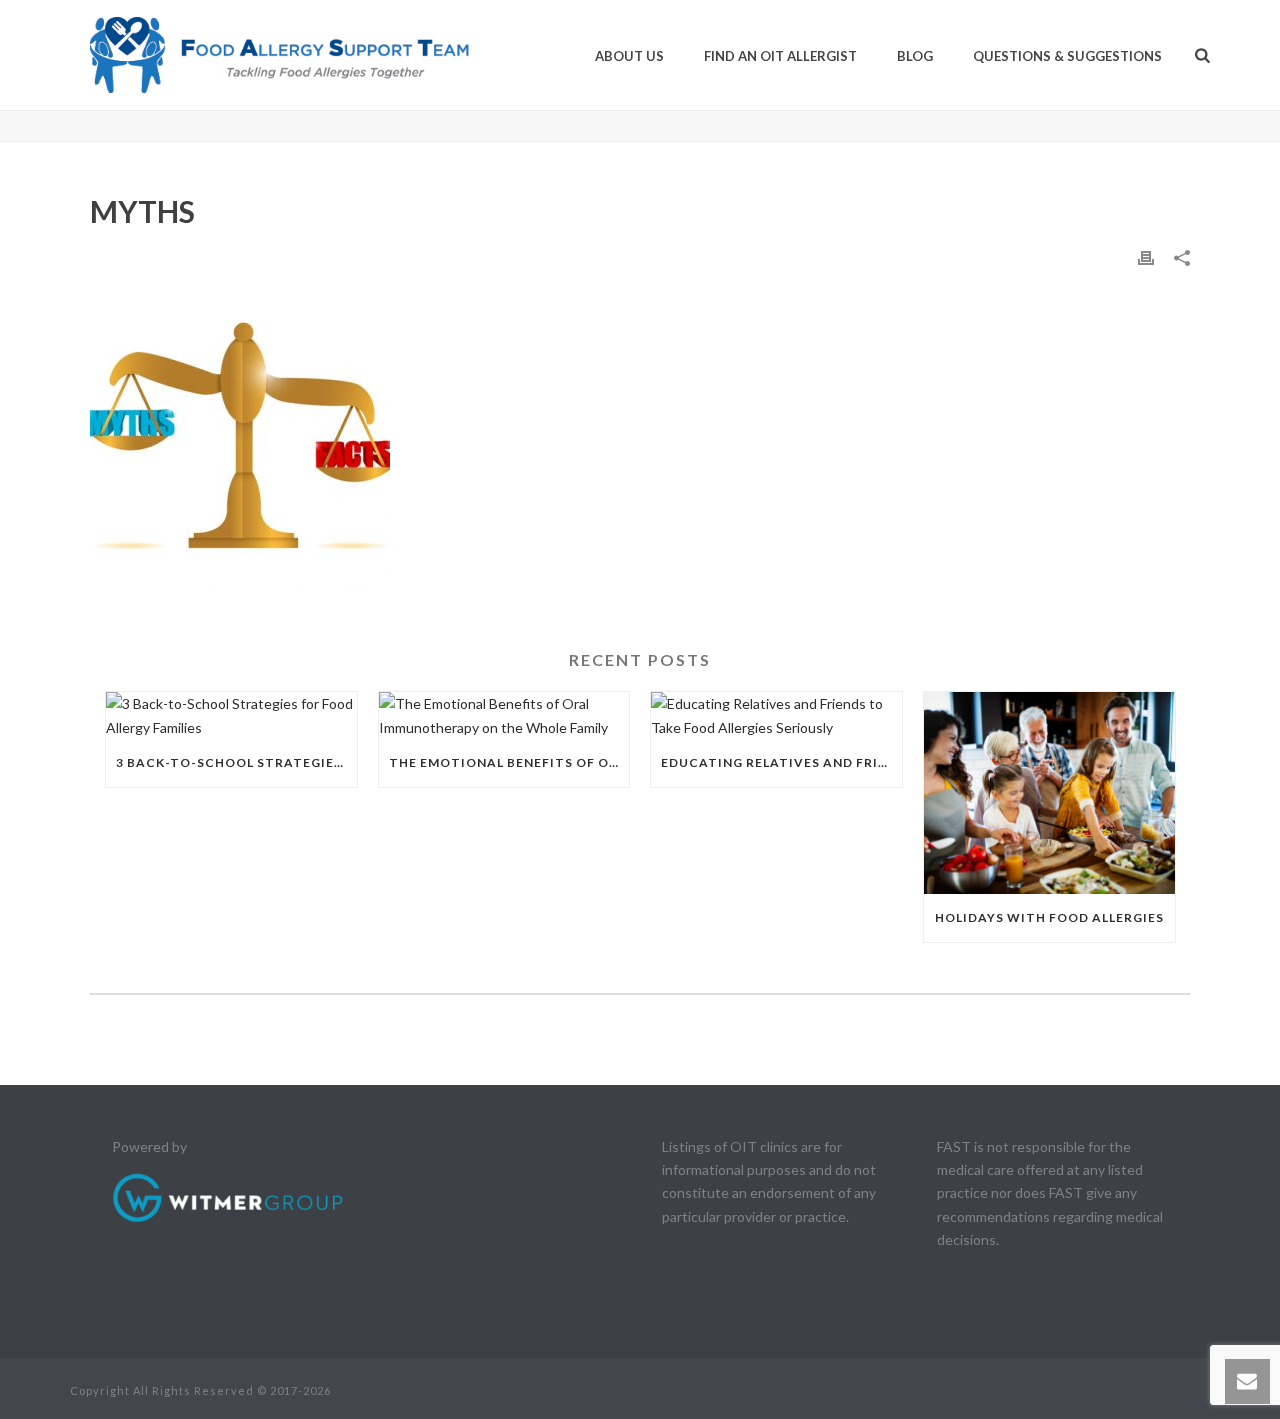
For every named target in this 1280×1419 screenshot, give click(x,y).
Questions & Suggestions (1067, 56)
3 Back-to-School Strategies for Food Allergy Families (236, 762)
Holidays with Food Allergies (1049, 917)
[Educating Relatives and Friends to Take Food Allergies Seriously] (776, 715)
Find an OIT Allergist (780, 56)
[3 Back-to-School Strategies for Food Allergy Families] (231, 715)
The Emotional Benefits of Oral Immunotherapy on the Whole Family (509, 762)
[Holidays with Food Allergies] (1049, 792)
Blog (915, 56)
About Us (629, 56)
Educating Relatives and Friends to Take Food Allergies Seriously (781, 762)
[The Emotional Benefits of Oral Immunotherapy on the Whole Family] (504, 715)
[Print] (1146, 256)
